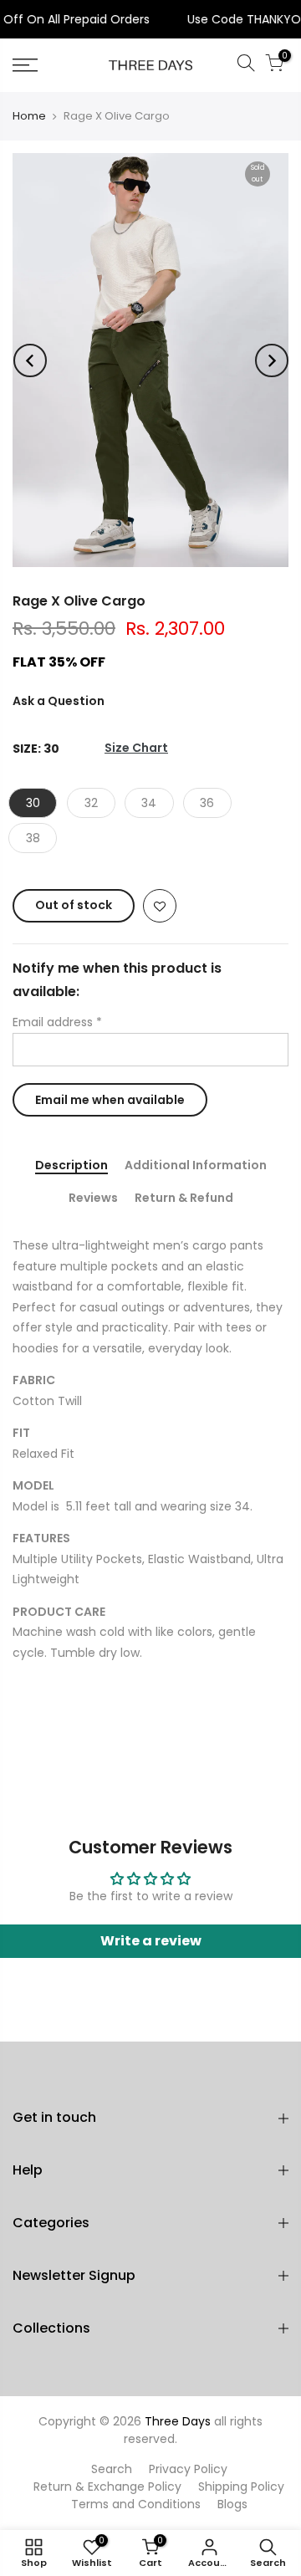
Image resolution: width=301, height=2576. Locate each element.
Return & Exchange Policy (107, 2487)
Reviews (93, 1199)
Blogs (232, 2504)
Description (71, 1166)
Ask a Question (59, 701)
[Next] (272, 360)
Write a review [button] (151, 1941)
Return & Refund (184, 1199)
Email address (57, 1022)
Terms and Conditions (136, 2504)
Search (112, 2469)
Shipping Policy (241, 2487)
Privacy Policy (188, 2469)
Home (29, 116)
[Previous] (30, 360)
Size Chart (136, 749)
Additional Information (196, 1166)
